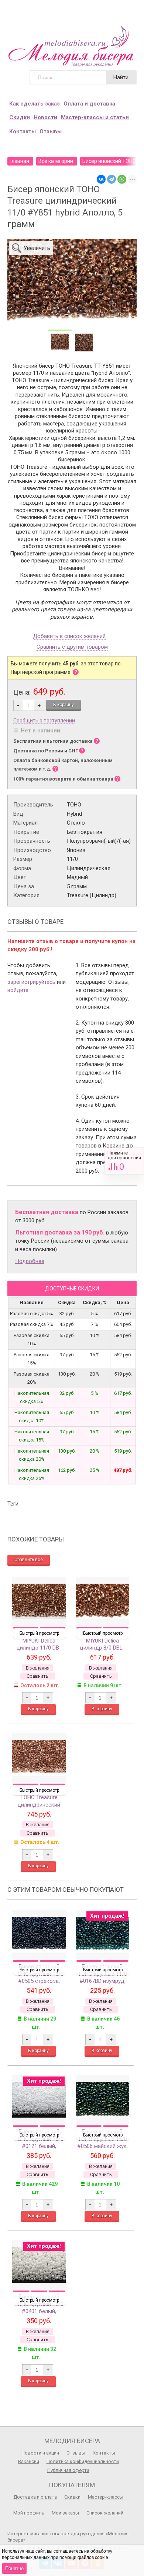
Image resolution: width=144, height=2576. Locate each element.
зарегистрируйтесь (31, 982)
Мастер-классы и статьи (95, 117)
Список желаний (105, 2513)
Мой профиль (29, 2513)
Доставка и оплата (35, 2497)
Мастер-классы (106, 2497)
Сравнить (124, 1161)
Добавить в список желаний (69, 637)
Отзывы (51, 131)
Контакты (23, 131)
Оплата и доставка (89, 104)
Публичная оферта (68, 2470)
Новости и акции (40, 2453)
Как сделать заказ (35, 104)
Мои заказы (65, 2513)
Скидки (20, 117)
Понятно (14, 2568)
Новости (45, 117)
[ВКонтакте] (101, 179)
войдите (18, 990)
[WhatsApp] (122, 179)
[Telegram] (112, 179)
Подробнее (30, 1261)
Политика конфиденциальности (83, 2461)
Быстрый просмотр (39, 1633)
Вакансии (29, 2461)
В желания (38, 1668)
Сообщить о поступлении (44, 721)
